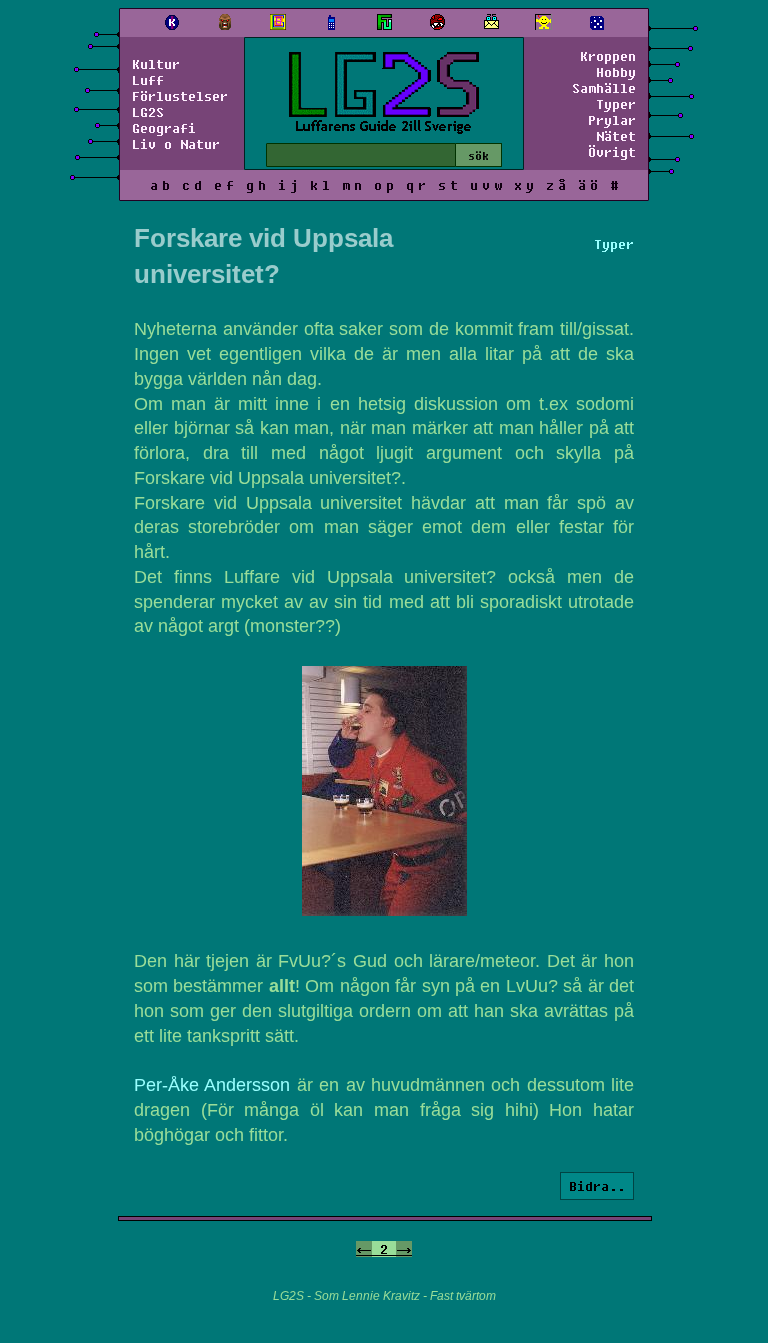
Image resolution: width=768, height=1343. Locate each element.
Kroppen (608, 56)
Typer (616, 104)
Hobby (616, 72)
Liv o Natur (176, 144)
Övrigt (612, 152)
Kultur (156, 64)
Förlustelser (180, 96)
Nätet (616, 136)
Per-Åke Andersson (212, 1085)
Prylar (612, 120)
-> (404, 1249)
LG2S (148, 112)
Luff (148, 80)
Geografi (164, 128)
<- (364, 1249)
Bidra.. (597, 1186)
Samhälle (604, 88)
